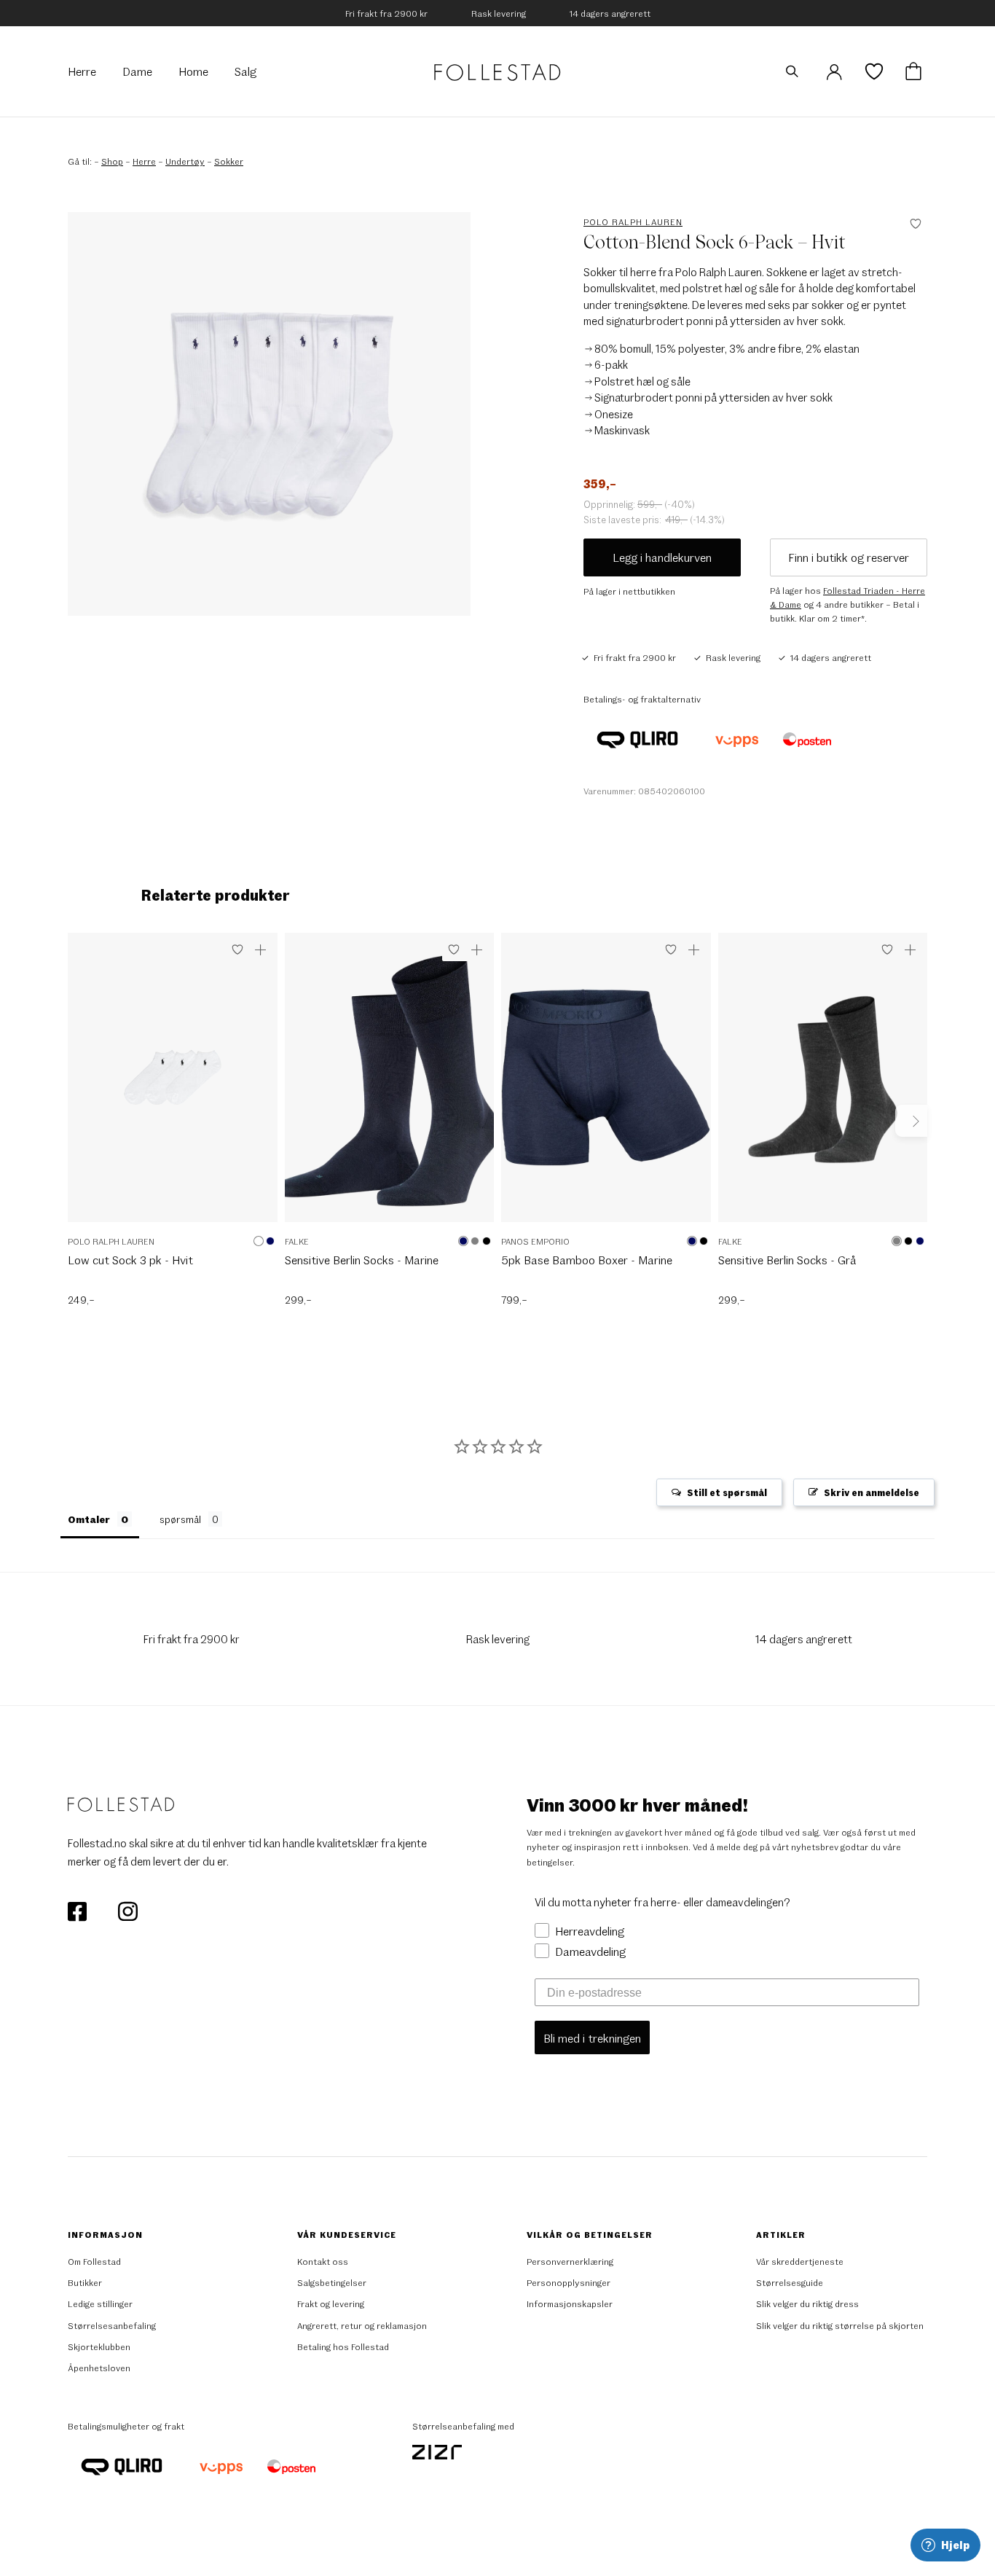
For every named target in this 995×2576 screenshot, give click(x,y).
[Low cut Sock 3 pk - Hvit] (173, 1085)
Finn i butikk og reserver (849, 557)
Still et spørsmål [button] (727, 1492)
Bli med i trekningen (592, 2038)
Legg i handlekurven (662, 557)
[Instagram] (127, 1910)
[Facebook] (78, 1910)
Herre (144, 161)
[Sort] (487, 1241)
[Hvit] (259, 1241)
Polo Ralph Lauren (633, 222)
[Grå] (475, 1241)
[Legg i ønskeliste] (237, 950)
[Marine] (270, 1241)
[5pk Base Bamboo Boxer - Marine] (606, 1085)
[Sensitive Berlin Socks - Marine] (390, 1085)
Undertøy (185, 161)
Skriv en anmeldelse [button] (872, 1492)
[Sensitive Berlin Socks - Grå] (823, 1085)
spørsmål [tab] (180, 1519)
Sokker (229, 161)
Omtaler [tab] (89, 1519)
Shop (112, 161)
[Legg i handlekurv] (261, 950)
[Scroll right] (911, 1121)
